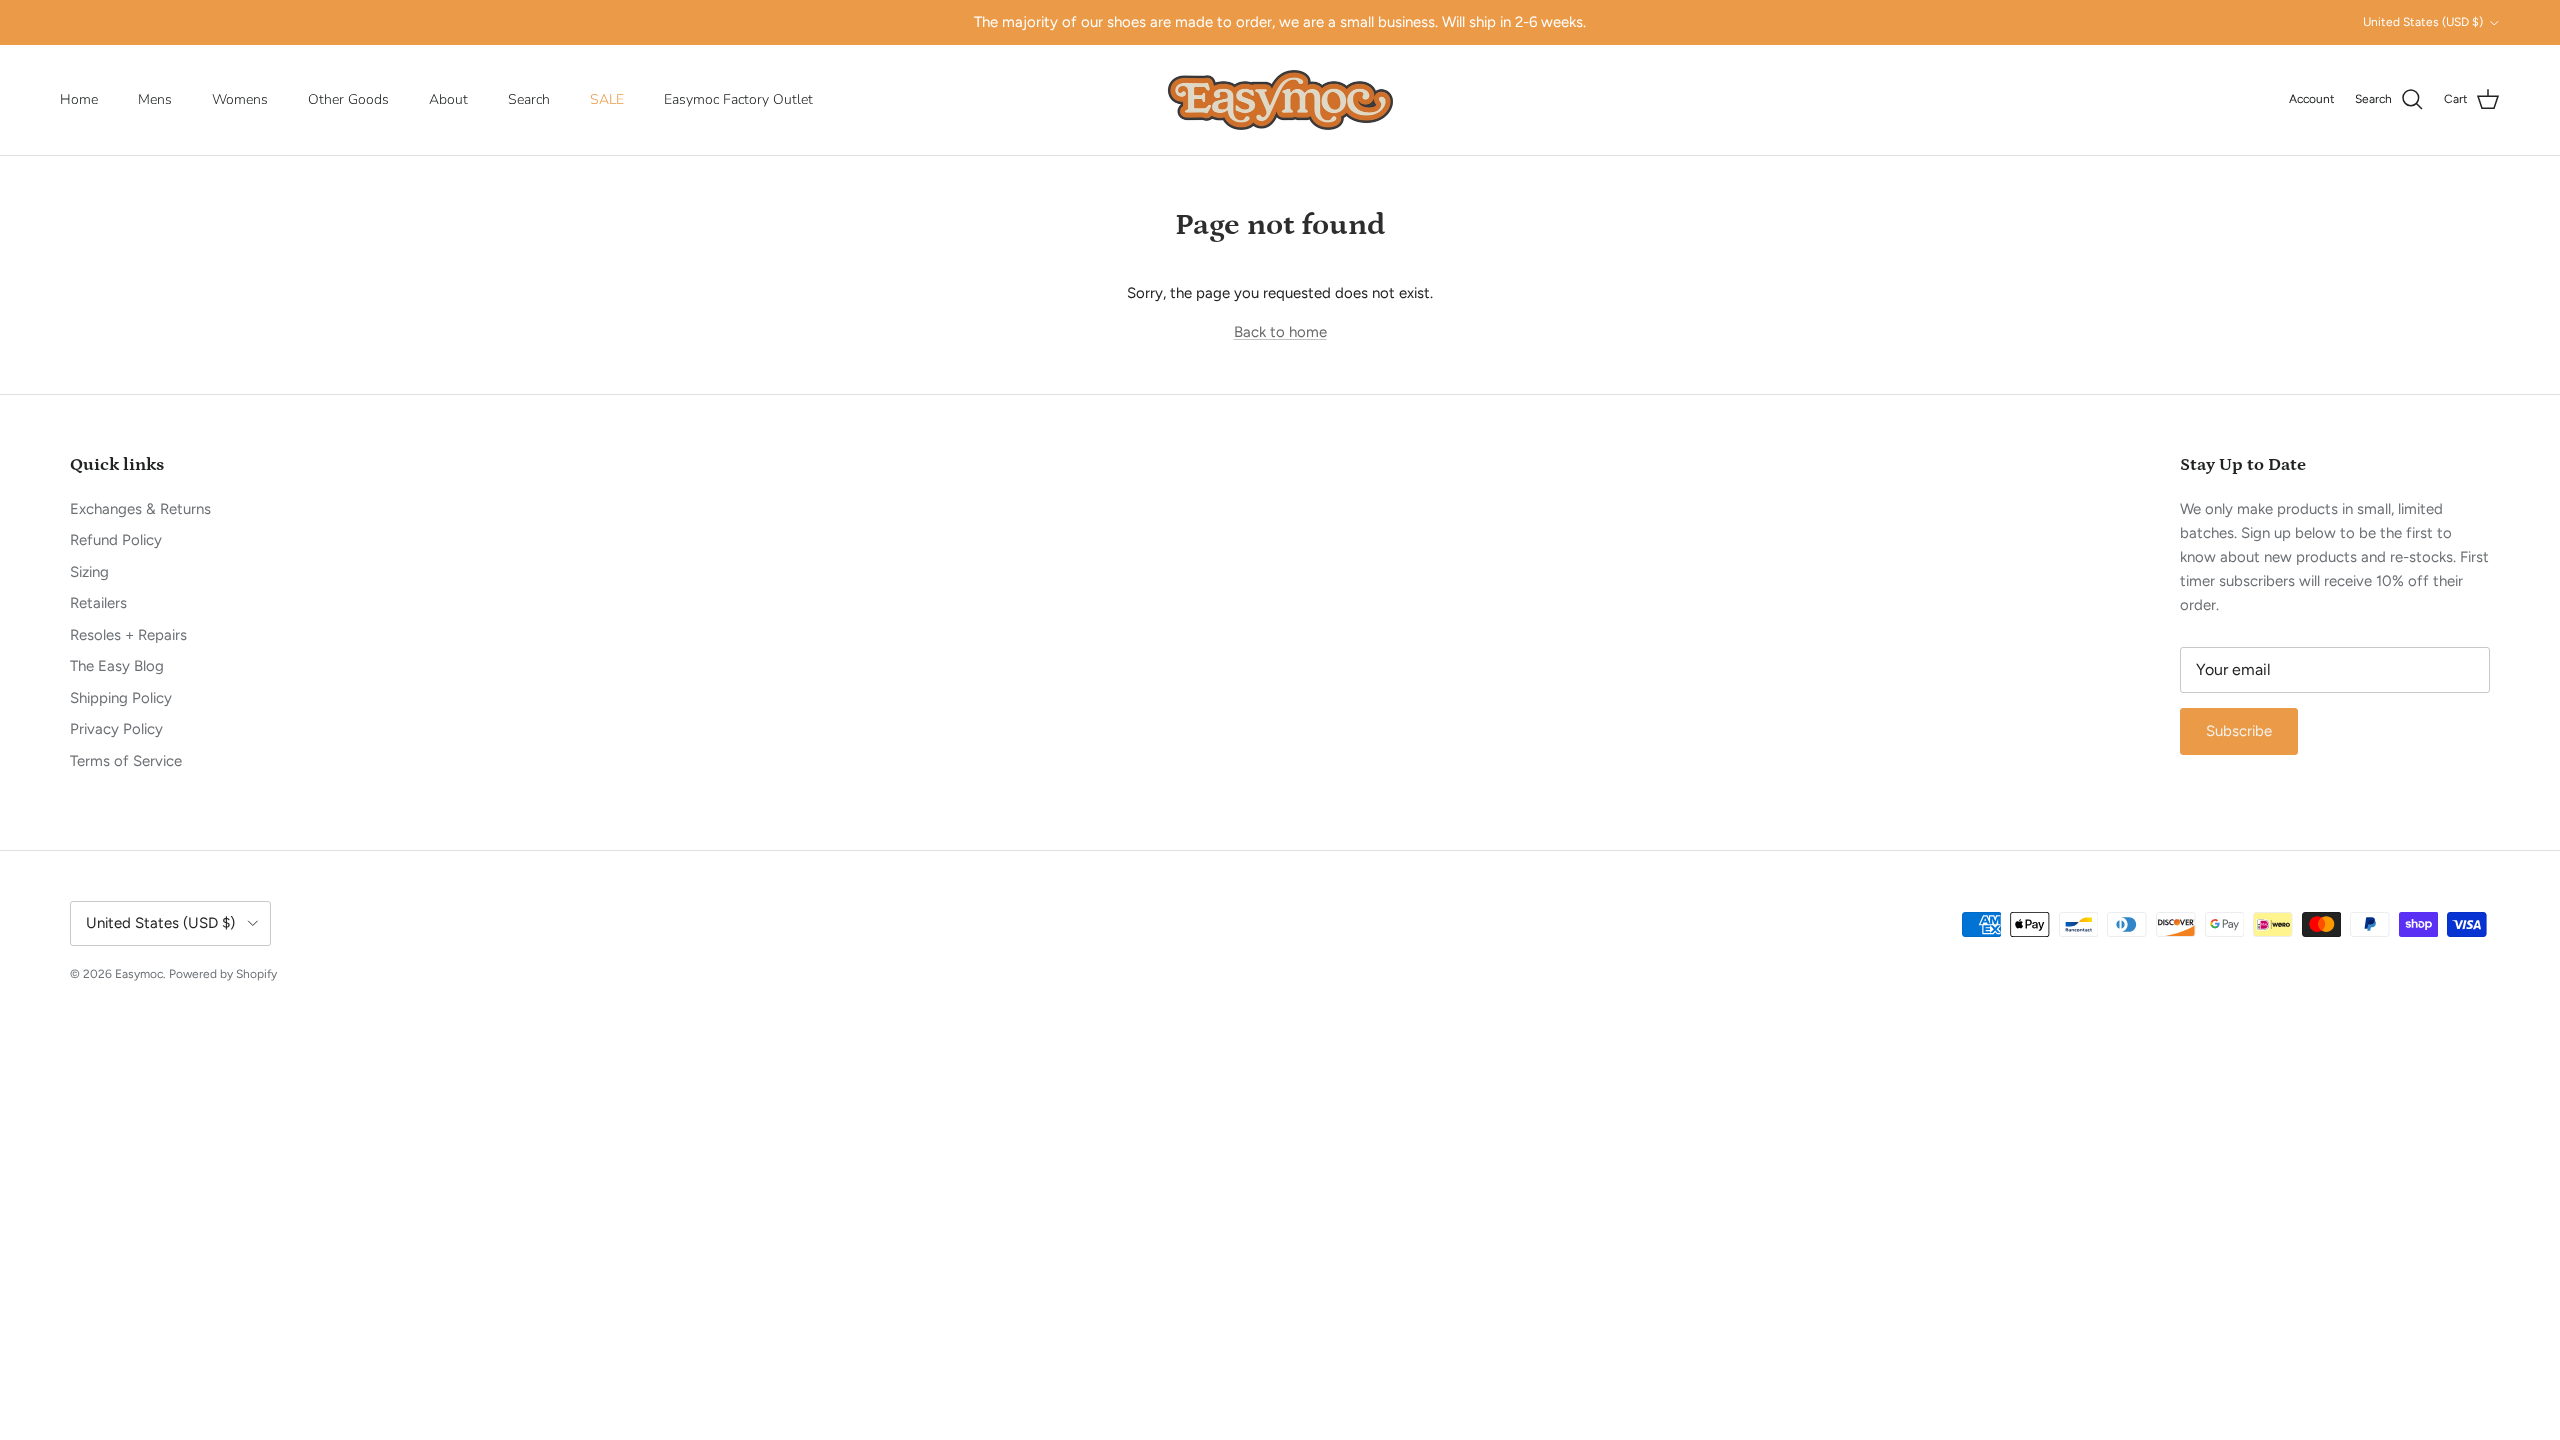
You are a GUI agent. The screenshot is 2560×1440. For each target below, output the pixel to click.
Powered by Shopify (223, 974)
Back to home (1280, 332)
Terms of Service (126, 761)
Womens (240, 99)
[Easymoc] (1280, 100)
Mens (155, 99)
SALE (607, 99)
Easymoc (139, 974)
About (448, 99)
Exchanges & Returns (140, 509)
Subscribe (2239, 731)
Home (79, 99)
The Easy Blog (117, 666)
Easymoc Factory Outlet (738, 99)
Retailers (98, 603)
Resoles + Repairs (128, 635)
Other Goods (348, 99)
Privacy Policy (116, 729)
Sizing (89, 572)
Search (529, 99)
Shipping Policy (121, 698)
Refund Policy (116, 540)
